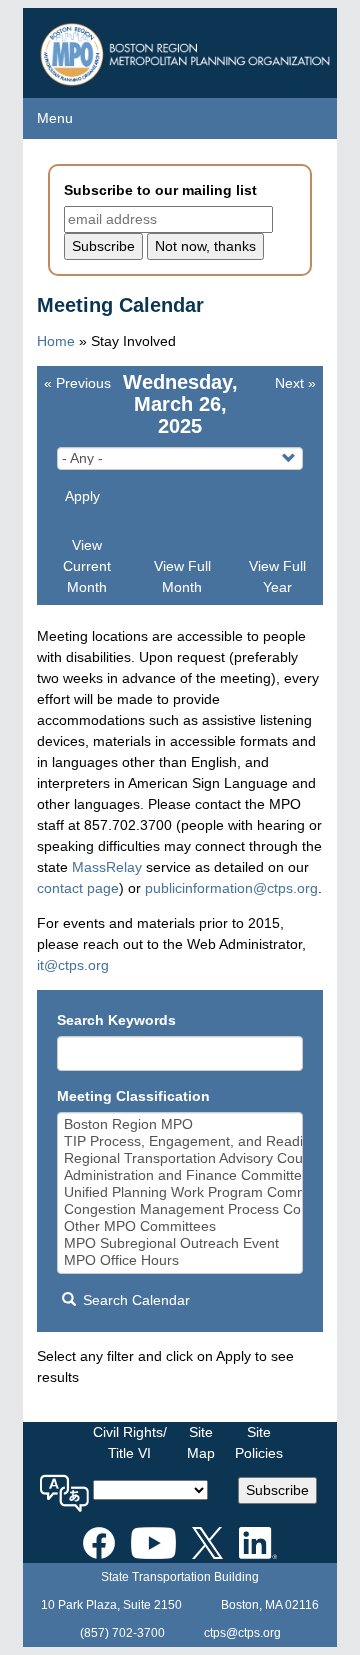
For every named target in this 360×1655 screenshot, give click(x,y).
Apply (82, 496)
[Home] (187, 49)
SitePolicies (259, 1442)
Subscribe (277, 1490)
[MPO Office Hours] (180, 1260)
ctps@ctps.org (242, 1633)
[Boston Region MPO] (180, 1124)
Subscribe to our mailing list (160, 190)
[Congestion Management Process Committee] (180, 1209)
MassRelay (107, 867)
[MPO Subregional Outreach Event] (180, 1243)
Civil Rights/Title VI (130, 1442)
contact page (78, 888)
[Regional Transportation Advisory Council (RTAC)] (180, 1158)
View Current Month (87, 566)
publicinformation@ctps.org (231, 888)
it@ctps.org (73, 965)
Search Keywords (116, 1020)
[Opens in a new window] (99, 1539)
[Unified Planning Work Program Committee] (180, 1192)
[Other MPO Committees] (180, 1226)
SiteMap (201, 1442)
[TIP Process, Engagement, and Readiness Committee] (180, 1141)
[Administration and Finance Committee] (180, 1175)
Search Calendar (134, 1300)
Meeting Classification (133, 1096)
